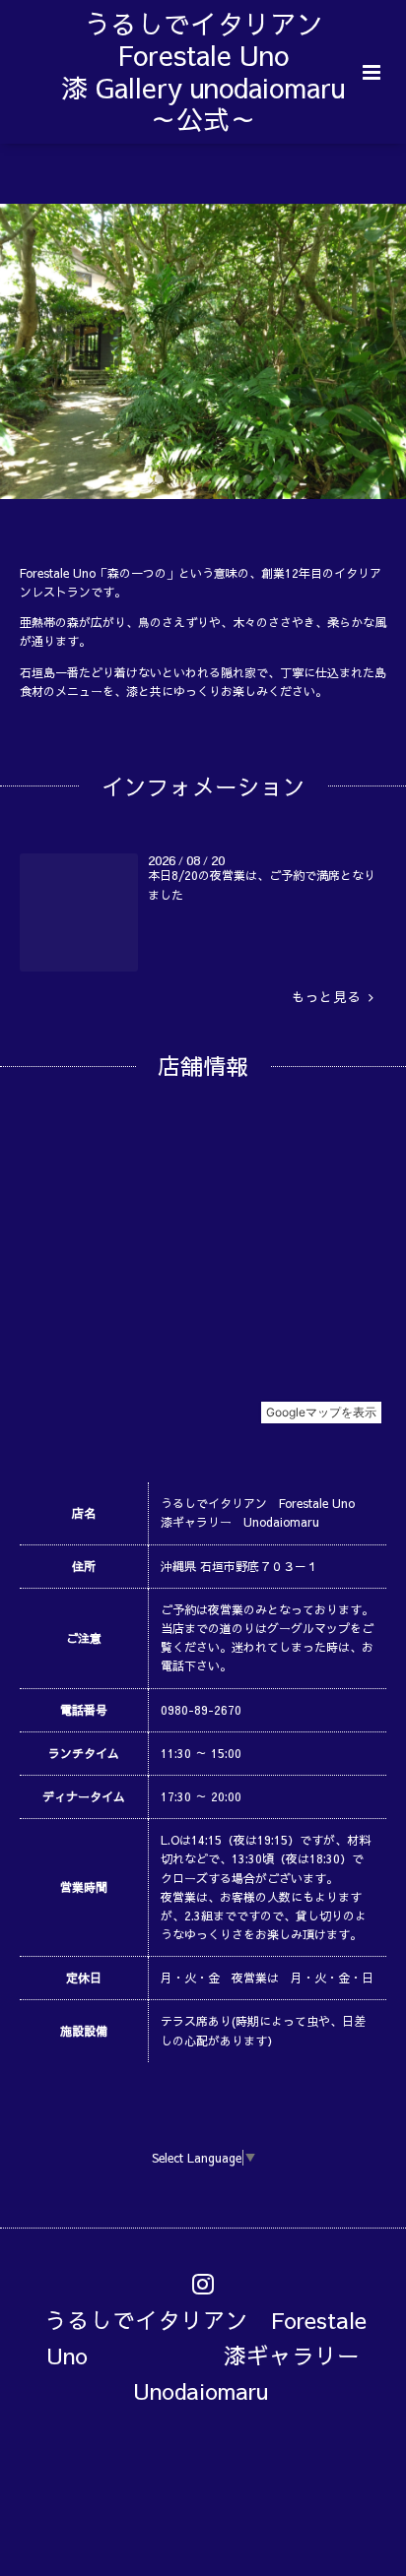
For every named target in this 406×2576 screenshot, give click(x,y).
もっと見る (330, 997)
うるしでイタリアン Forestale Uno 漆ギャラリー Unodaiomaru (213, 2354)
